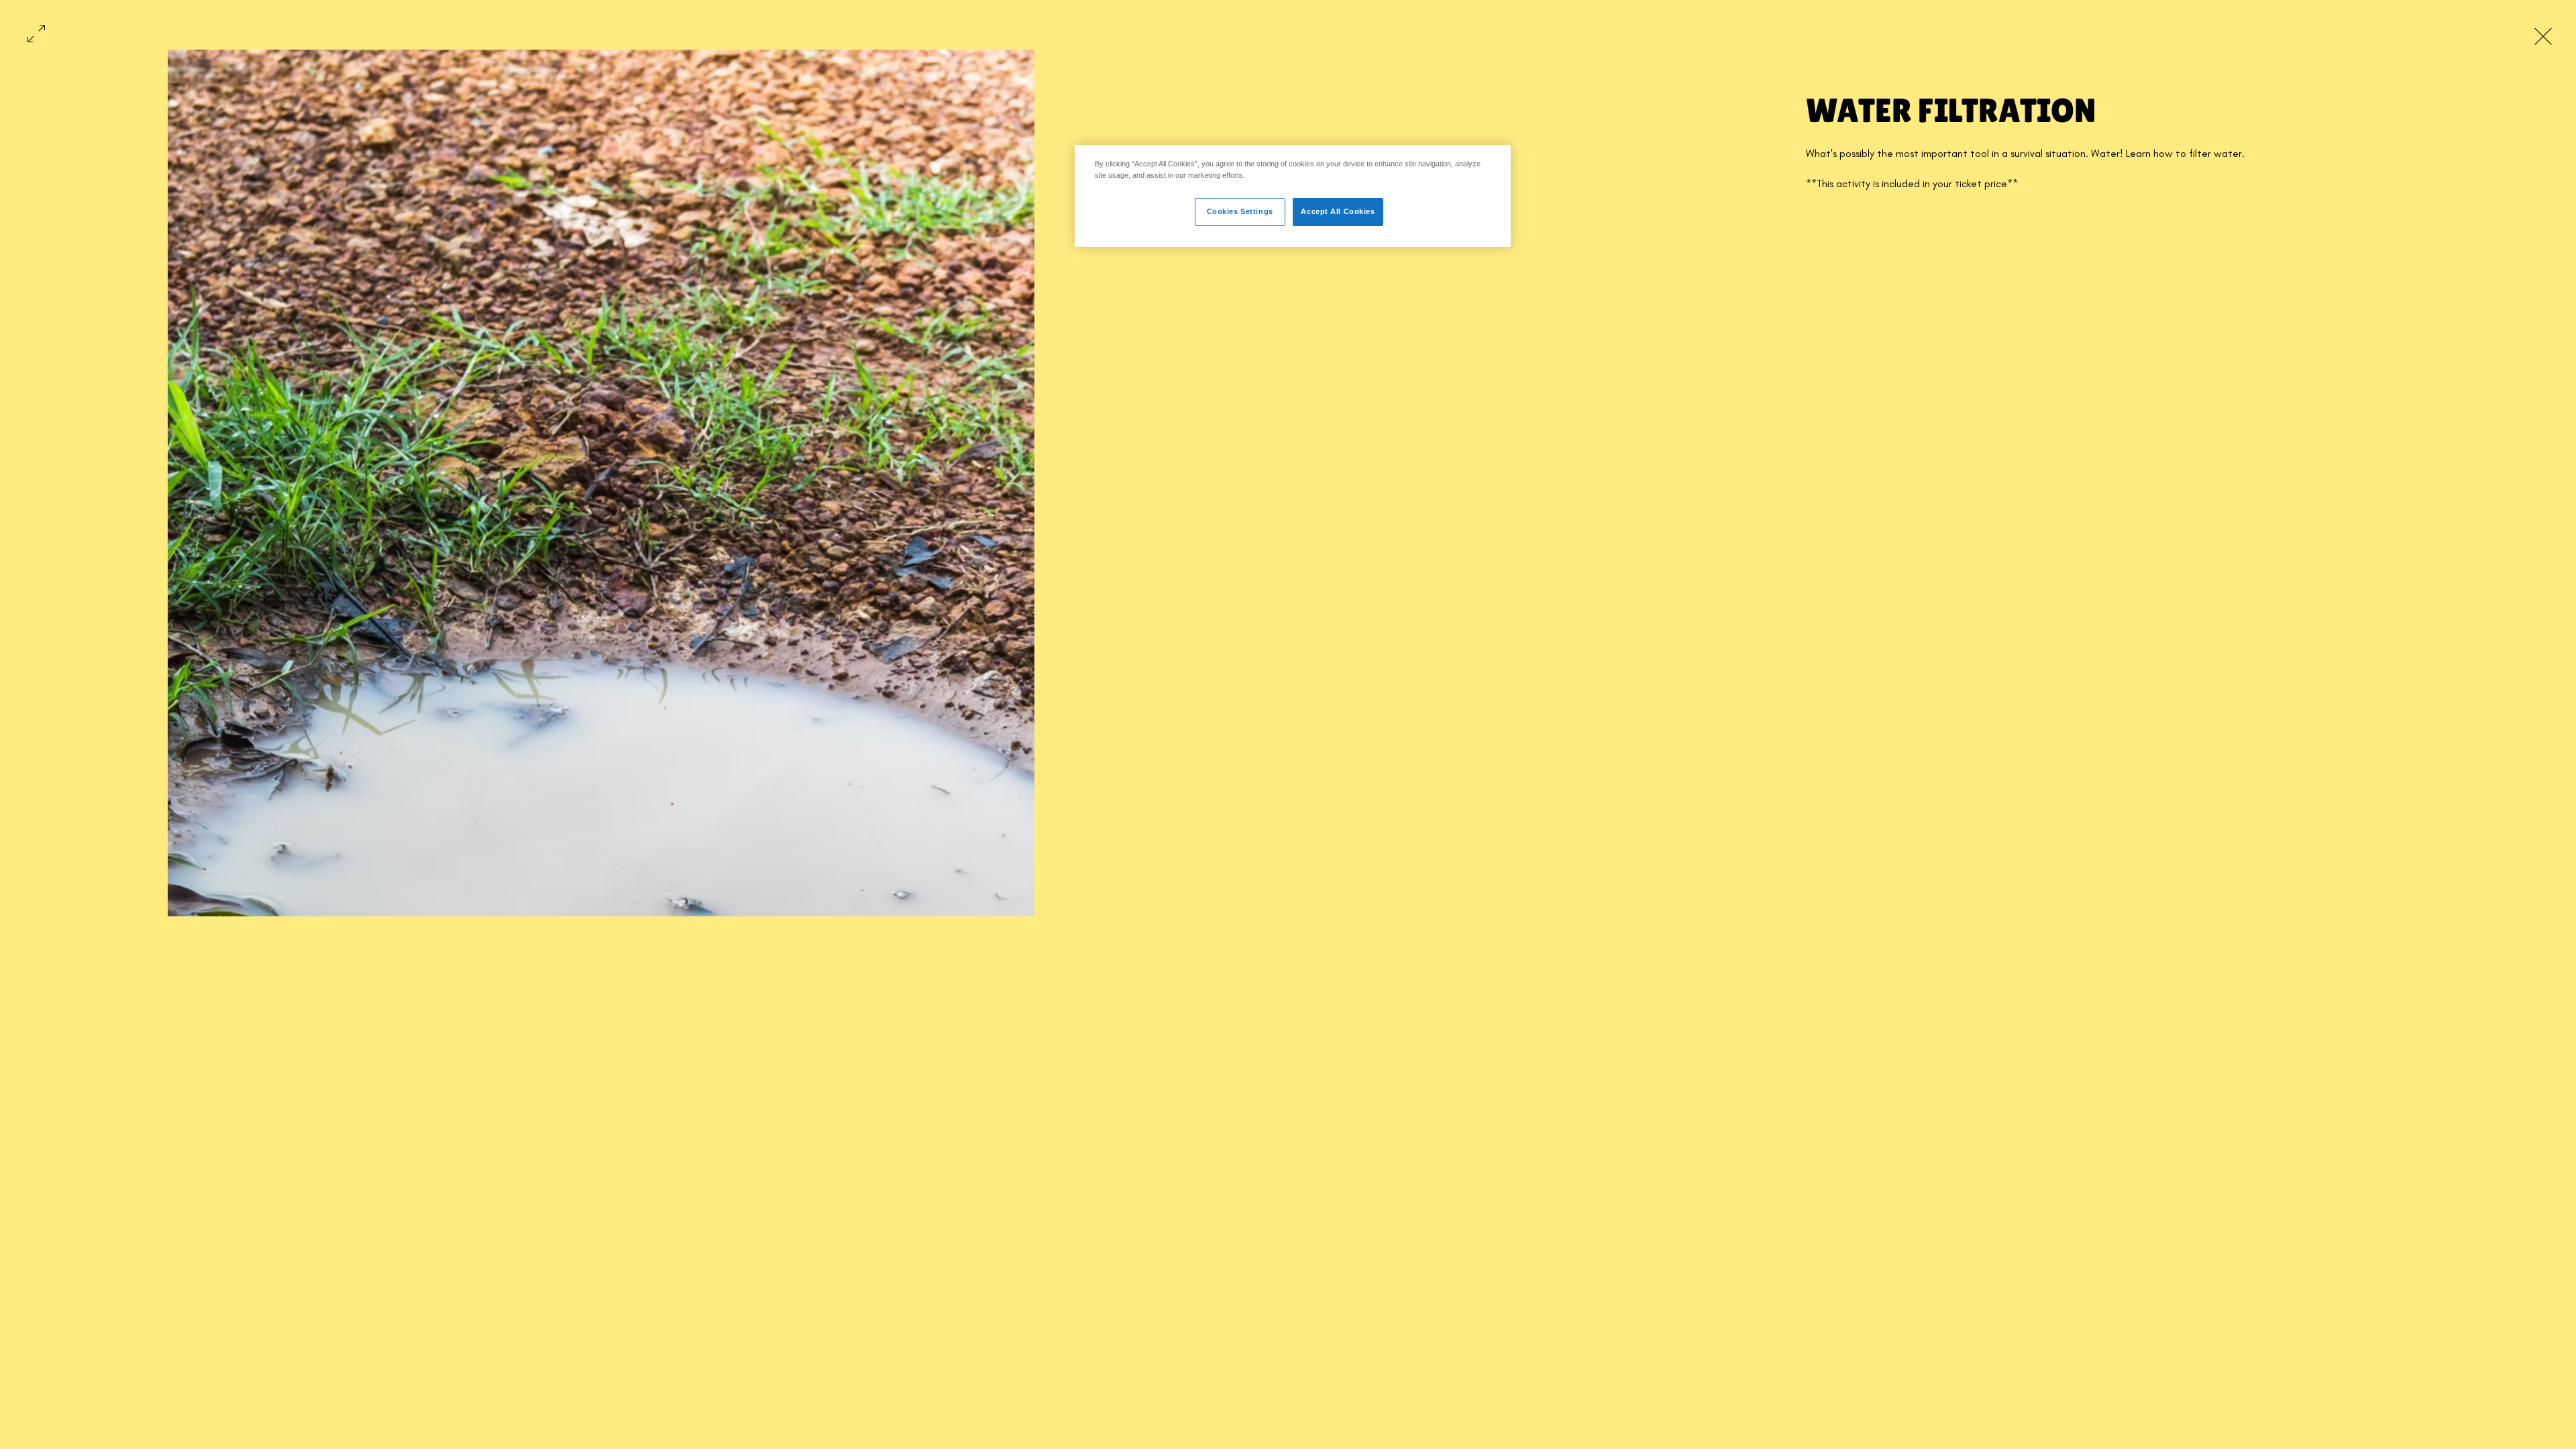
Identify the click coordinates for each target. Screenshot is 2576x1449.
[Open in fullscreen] (36, 32)
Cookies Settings (1240, 211)
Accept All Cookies (1338, 211)
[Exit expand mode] (2543, 35)
